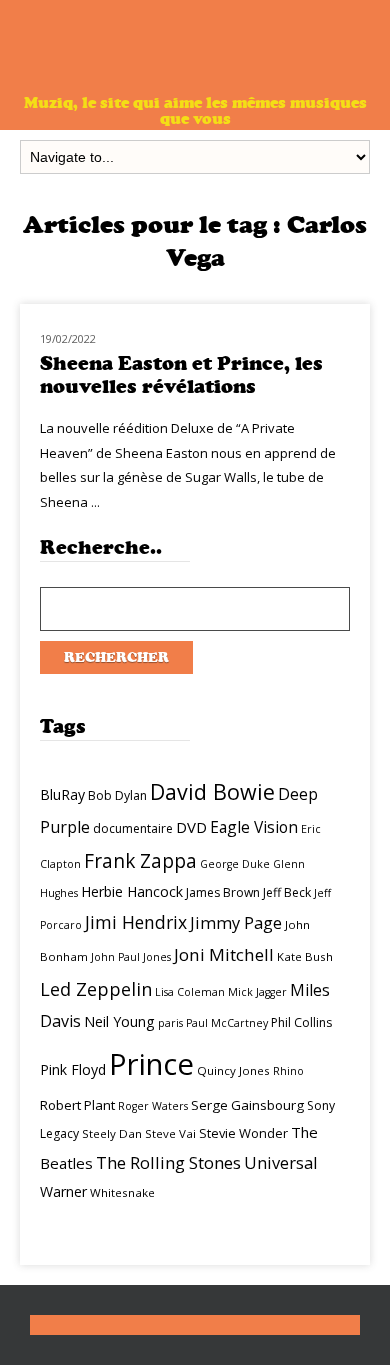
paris (170, 1023)
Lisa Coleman (190, 992)
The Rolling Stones (168, 1162)
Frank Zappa (140, 861)
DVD (191, 827)
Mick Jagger (257, 992)
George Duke (235, 864)
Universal (281, 1162)
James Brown (223, 892)
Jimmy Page (236, 922)
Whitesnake (122, 1192)
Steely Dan (112, 1133)
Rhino (288, 1071)
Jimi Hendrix (136, 922)
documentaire (133, 828)
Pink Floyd (73, 1069)
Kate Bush (305, 956)
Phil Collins (301, 1022)
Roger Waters (153, 1106)
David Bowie (212, 791)
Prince (151, 1064)
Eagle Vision (254, 827)
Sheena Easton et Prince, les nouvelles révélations (181, 375)
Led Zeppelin (96, 989)
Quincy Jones (233, 1070)
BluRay (62, 794)
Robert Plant (77, 1105)
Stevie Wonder (243, 1133)
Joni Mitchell (224, 954)
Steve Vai (170, 1133)
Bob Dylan (117, 795)
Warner (63, 1191)
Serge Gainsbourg (247, 1105)
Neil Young (119, 1021)
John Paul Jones (131, 957)
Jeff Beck (287, 892)
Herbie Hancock (132, 891)
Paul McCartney (227, 1023)
